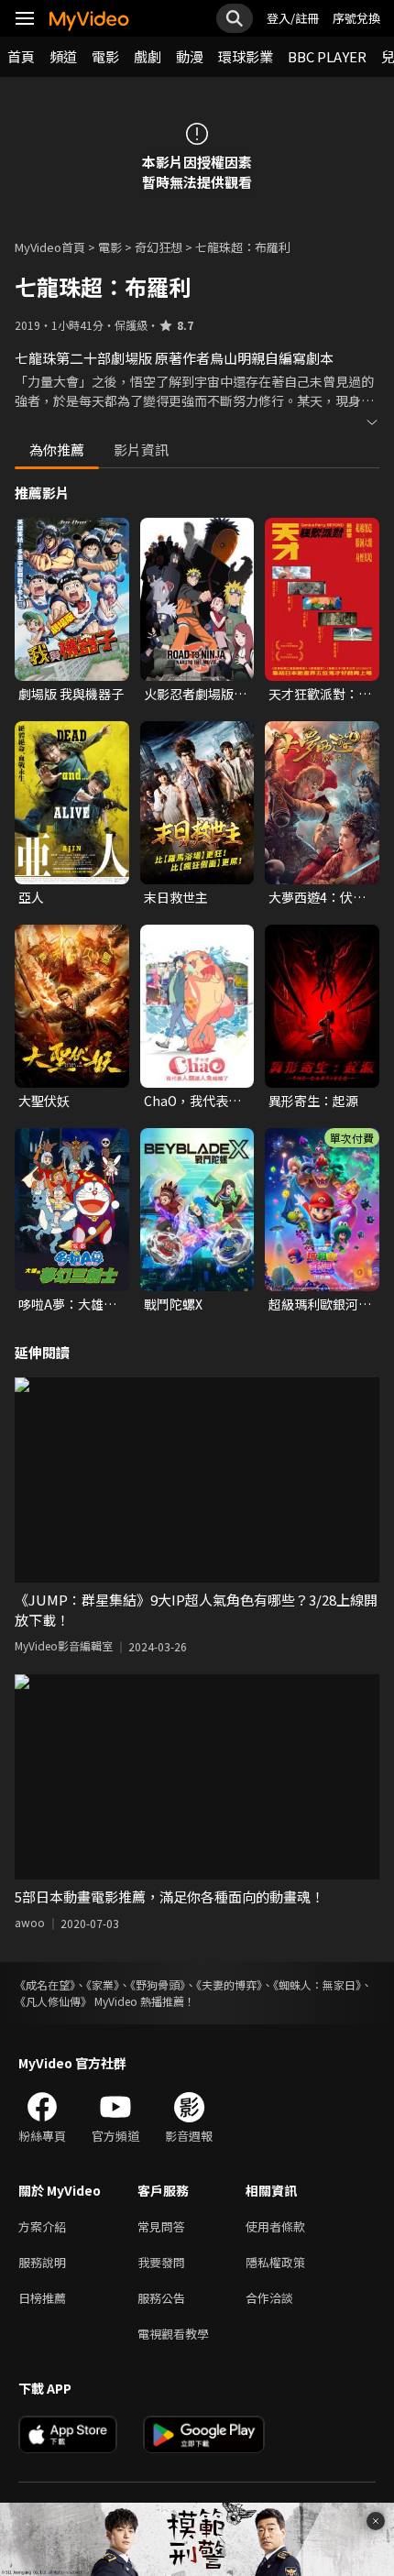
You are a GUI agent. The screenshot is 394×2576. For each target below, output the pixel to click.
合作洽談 (269, 2298)
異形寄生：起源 (313, 1101)
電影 (105, 56)
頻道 (63, 56)
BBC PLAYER (327, 56)
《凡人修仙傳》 (53, 2001)
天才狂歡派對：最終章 (320, 694)
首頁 (21, 56)
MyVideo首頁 (50, 247)
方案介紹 (42, 2226)
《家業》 (103, 1984)
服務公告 (161, 2298)
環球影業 (246, 56)
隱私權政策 (275, 2262)
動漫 (190, 56)
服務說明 (42, 2262)
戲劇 (148, 56)
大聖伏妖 (44, 1101)
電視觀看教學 (173, 2334)
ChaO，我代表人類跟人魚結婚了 (192, 1101)
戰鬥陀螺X (173, 1304)
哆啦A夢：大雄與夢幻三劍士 (67, 1304)
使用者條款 (275, 2226)
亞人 (31, 897)
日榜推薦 (42, 2298)
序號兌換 (356, 18)
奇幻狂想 (159, 247)
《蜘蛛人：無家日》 (317, 1984)
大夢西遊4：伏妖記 (317, 897)
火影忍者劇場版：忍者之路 (195, 694)
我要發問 (161, 2262)
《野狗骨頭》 (158, 1984)
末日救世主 (176, 897)
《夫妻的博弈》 (229, 1984)
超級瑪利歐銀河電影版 (320, 1304)
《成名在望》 (45, 1984)
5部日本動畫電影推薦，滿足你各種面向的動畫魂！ (170, 1896)
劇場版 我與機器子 (71, 694)
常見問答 (161, 2226)
